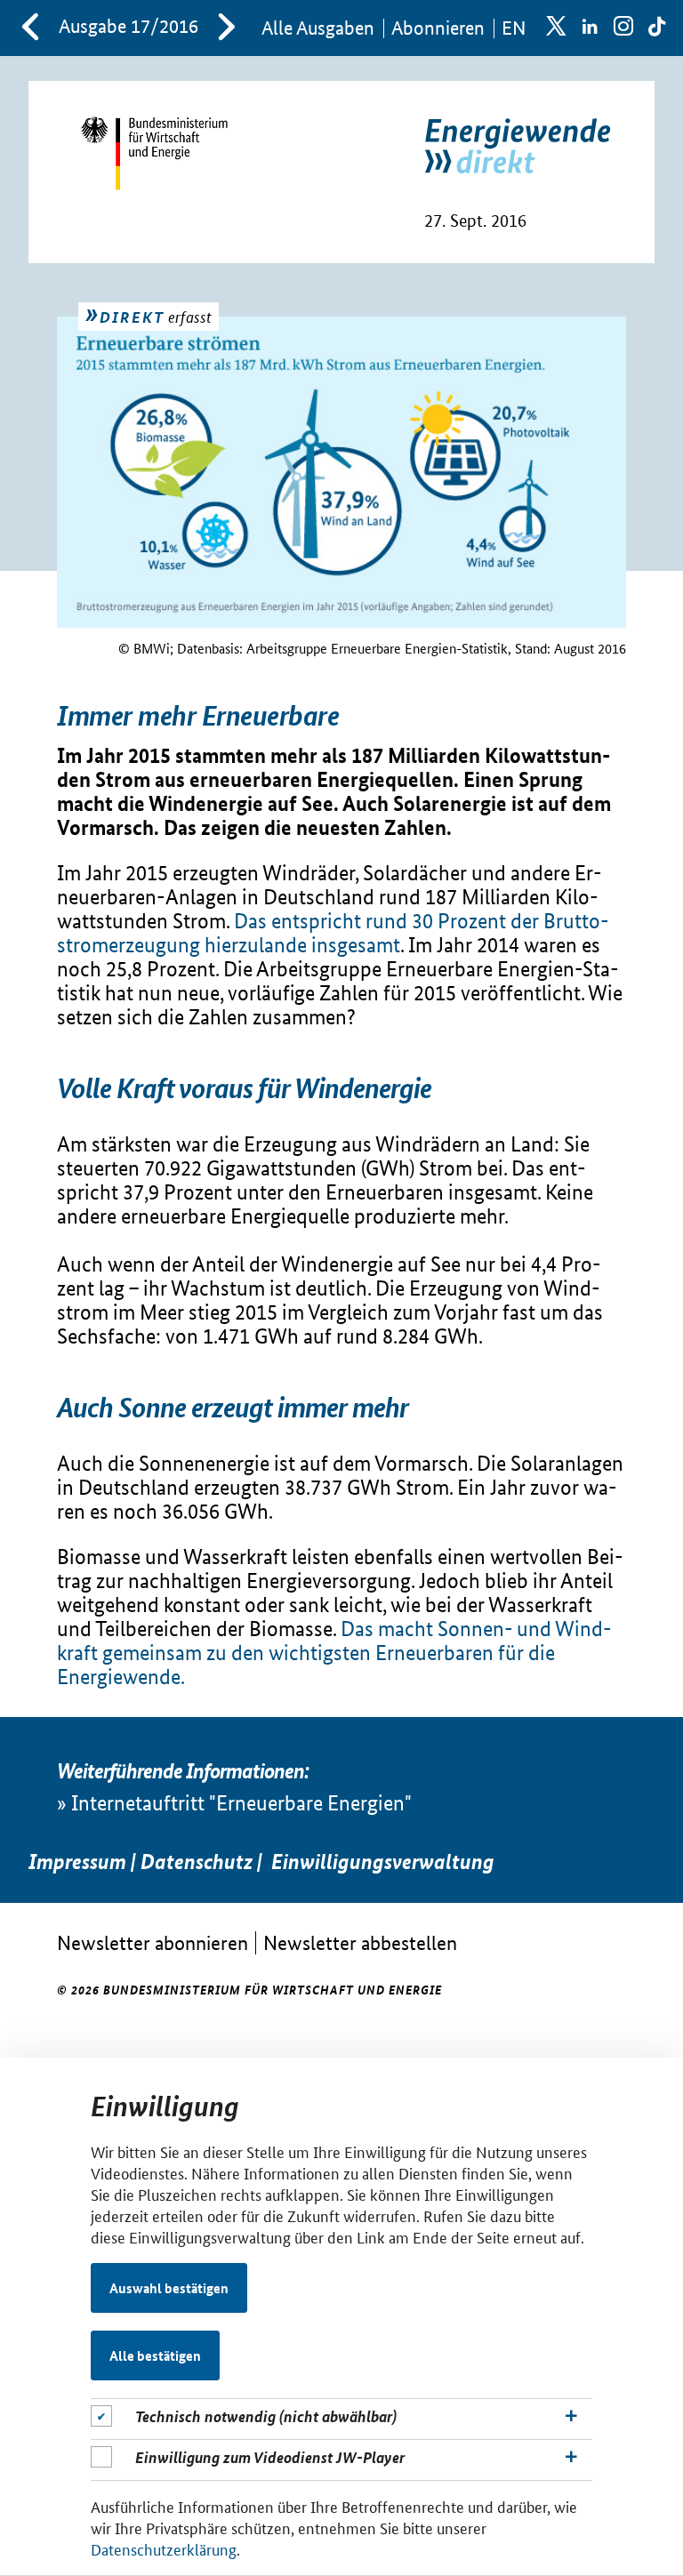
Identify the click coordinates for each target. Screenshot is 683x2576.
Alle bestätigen (155, 2355)
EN (514, 28)
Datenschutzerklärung (164, 2548)
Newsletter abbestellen (360, 1942)
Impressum (77, 1862)
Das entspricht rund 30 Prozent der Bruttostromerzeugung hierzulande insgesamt (333, 933)
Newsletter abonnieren (153, 1942)
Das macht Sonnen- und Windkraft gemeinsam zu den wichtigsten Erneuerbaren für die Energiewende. (334, 1653)
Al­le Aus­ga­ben (318, 28)
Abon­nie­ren (438, 28)
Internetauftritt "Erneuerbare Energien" (241, 1803)
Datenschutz (197, 1862)
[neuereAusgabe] (227, 28)
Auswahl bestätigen (169, 2288)
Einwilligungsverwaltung (383, 1862)
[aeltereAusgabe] (30, 28)
